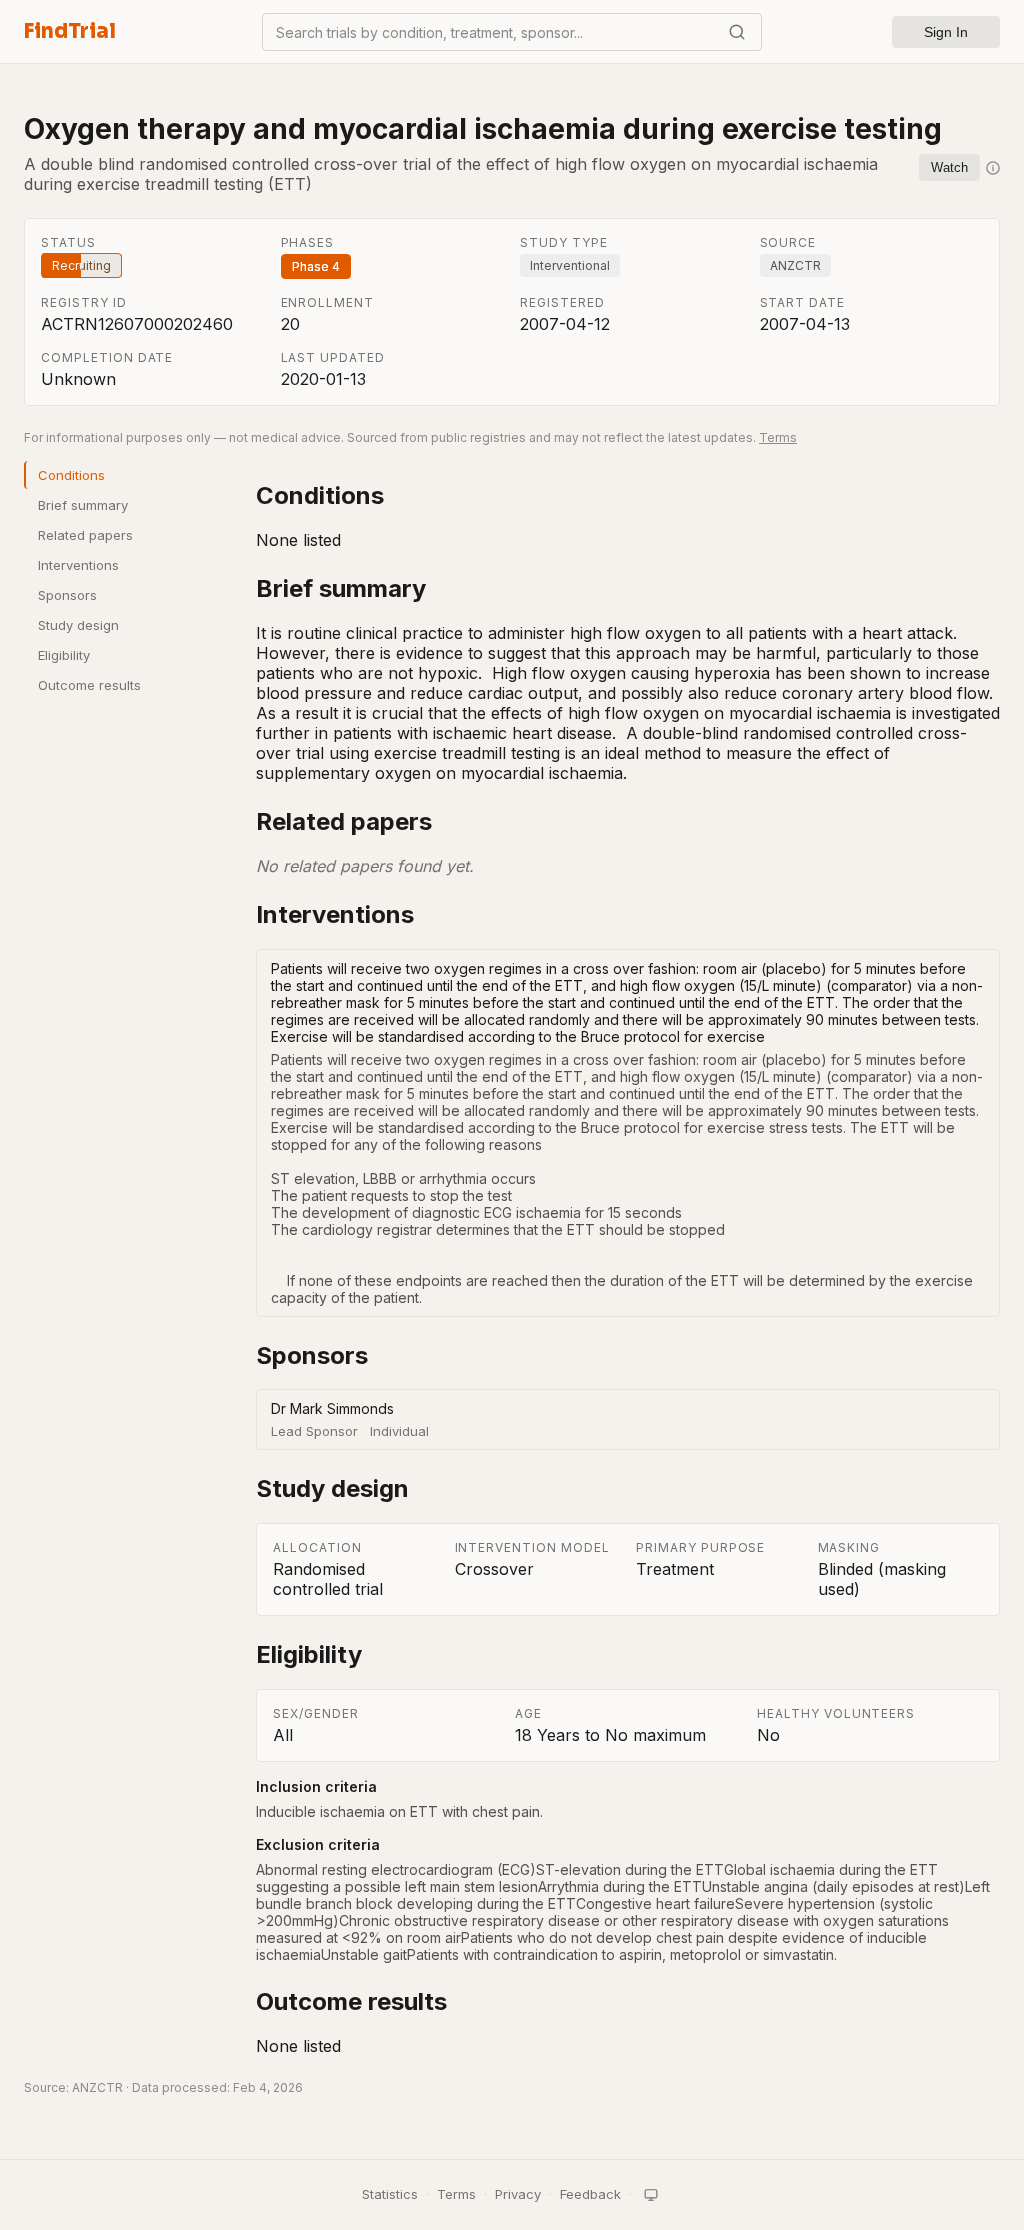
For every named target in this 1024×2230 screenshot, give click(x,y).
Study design (78, 625)
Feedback (590, 2194)
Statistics (390, 2194)
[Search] (737, 32)
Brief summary (83, 505)
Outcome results (89, 685)
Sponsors (67, 595)
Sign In (946, 32)
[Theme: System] (651, 2195)
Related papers (85, 535)
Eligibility (64, 655)
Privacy (518, 2194)
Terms (778, 437)
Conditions (71, 475)
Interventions (78, 565)
